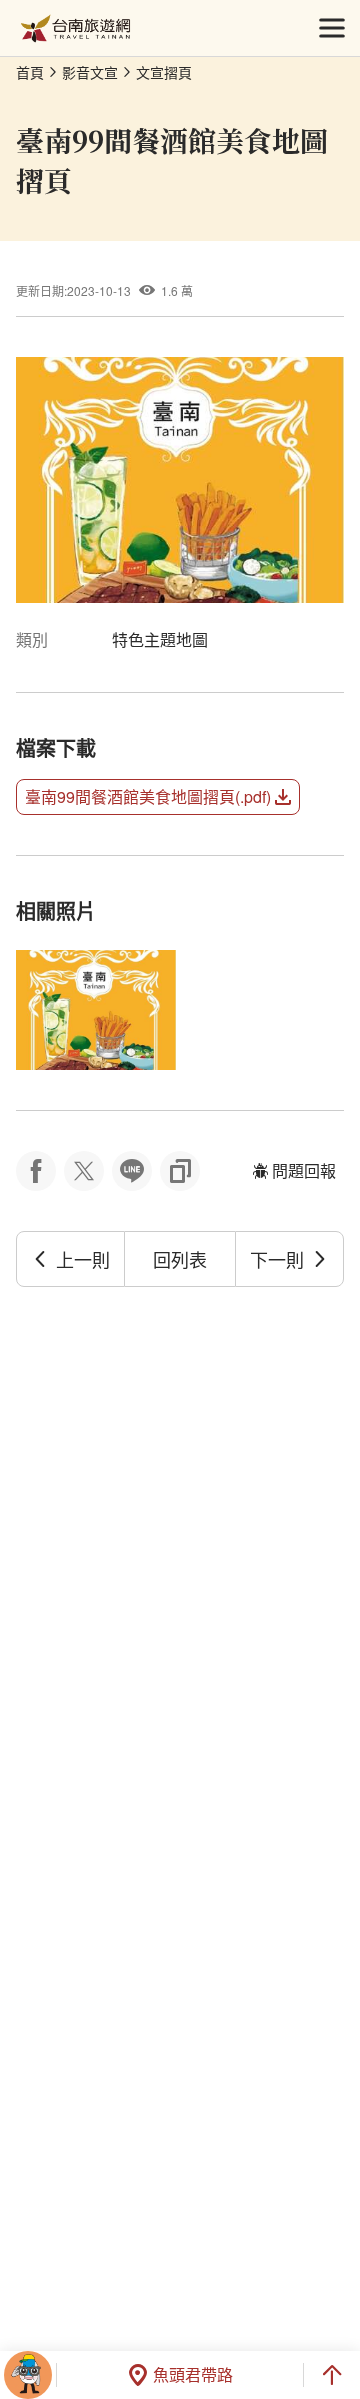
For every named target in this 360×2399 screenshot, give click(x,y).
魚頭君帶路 (193, 2374)
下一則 (277, 1259)
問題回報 (304, 1170)
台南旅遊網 (75, 28)
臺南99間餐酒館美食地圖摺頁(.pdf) (148, 796)
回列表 (180, 1259)
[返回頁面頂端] (332, 2375)
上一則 (83, 1259)
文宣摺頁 (164, 72)
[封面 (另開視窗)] (96, 1010)
